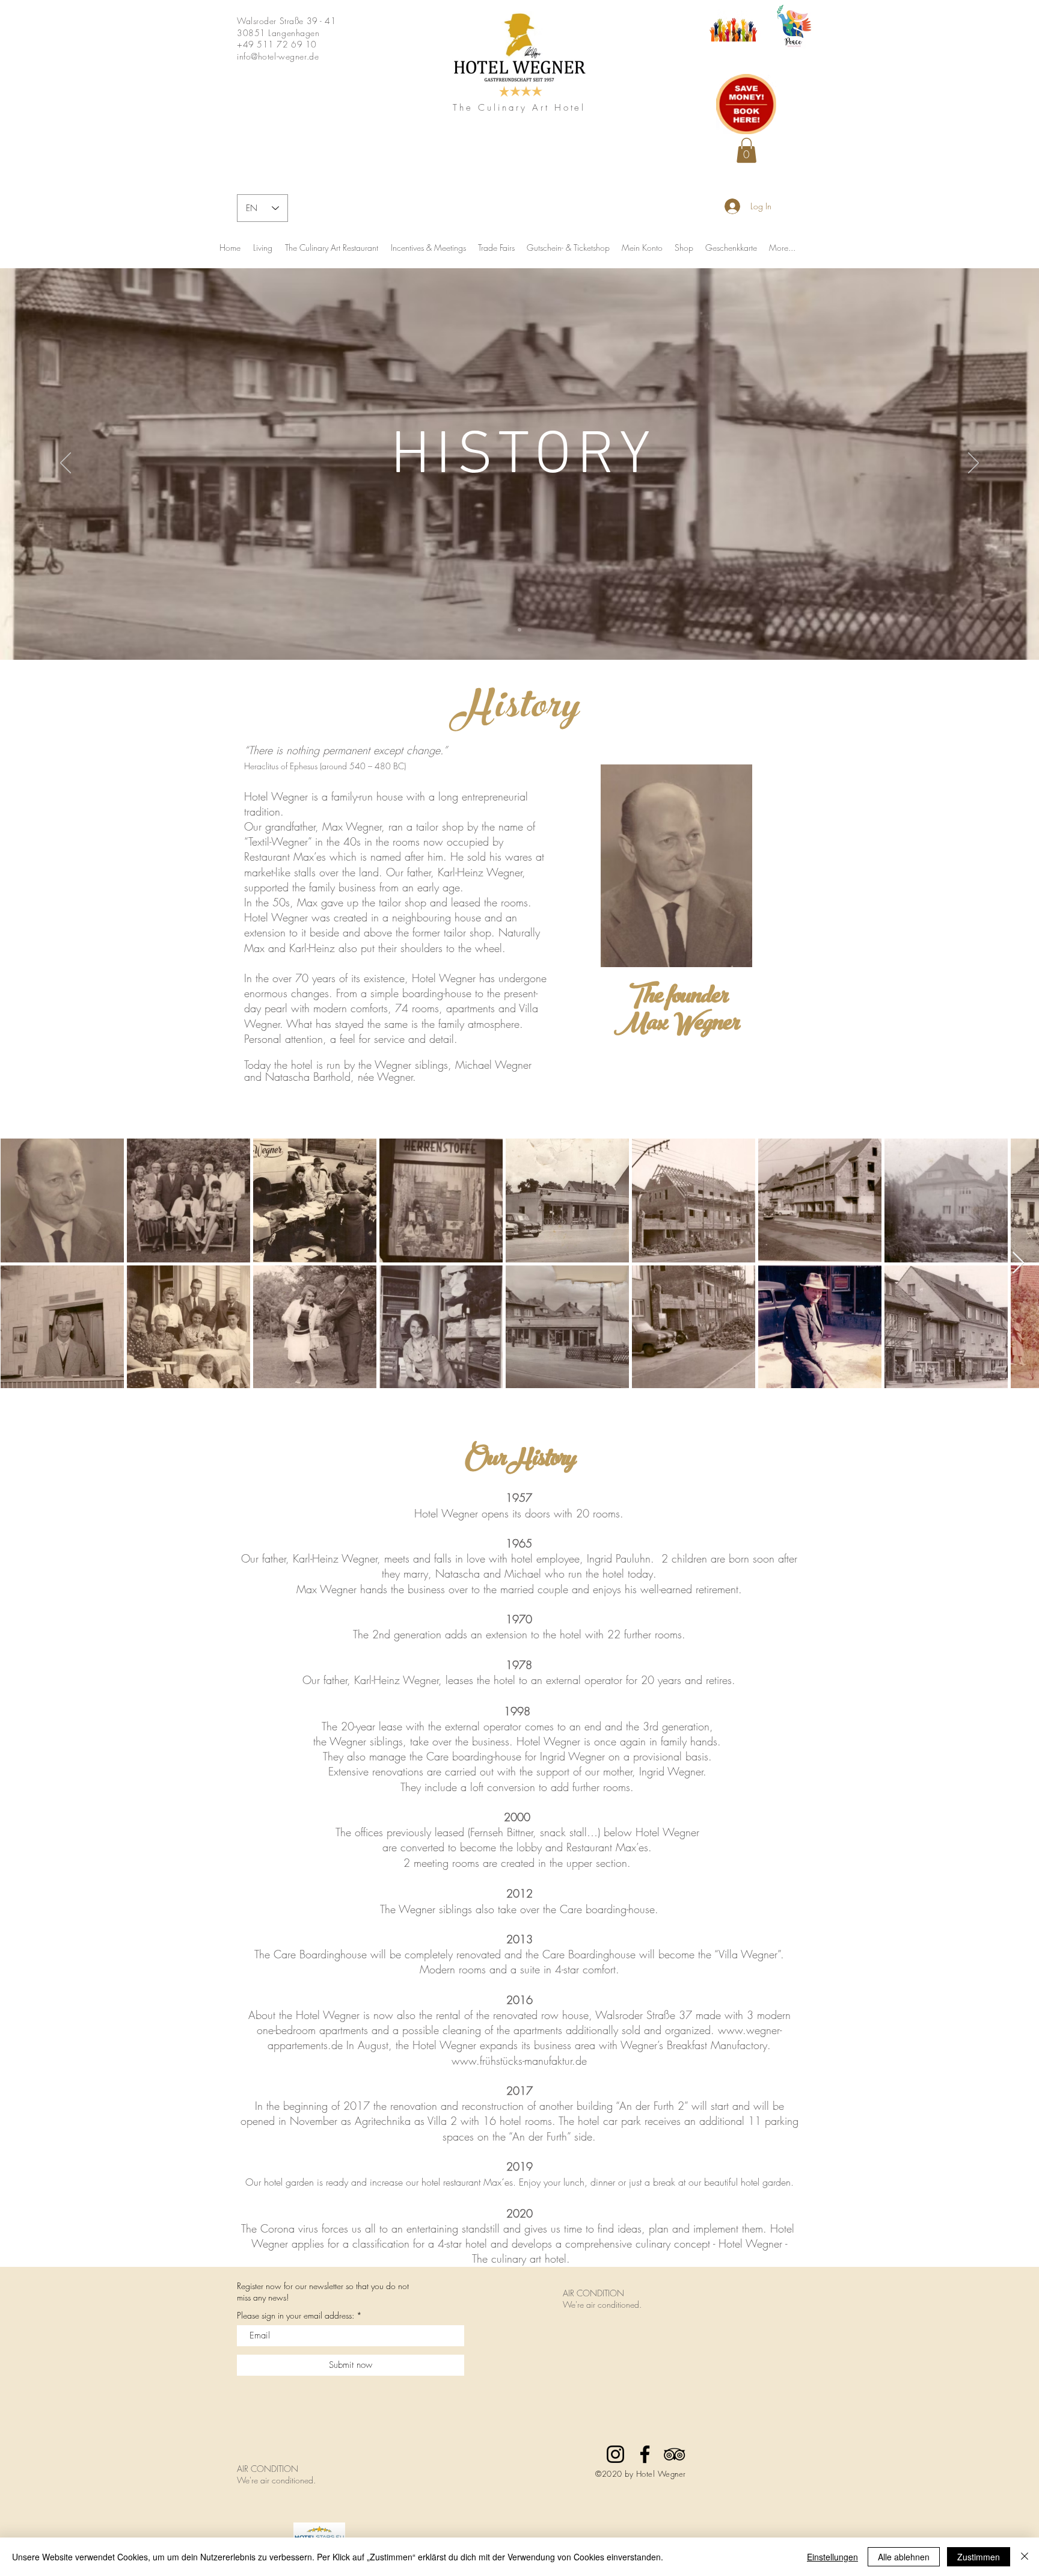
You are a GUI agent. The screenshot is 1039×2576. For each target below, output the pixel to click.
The (249, 2228)
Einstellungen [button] (832, 2557)
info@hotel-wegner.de (278, 56)
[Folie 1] (519, 630)
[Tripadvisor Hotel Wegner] (674, 2454)
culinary (653, 2243)
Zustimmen (979, 2557)
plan (659, 2228)
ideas (630, 2228)
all (370, 2228)
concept (692, 2243)
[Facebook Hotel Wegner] (645, 2454)
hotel (476, 2243)
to (384, 2228)
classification (381, 2243)
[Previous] (66, 464)
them (752, 2228)
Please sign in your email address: (296, 2316)
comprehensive (599, 2243)
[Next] (973, 464)
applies (308, 2243)
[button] (746, 150)
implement (716, 2228)
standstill (481, 2228)
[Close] (1025, 2557)
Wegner (270, 2243)
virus (308, 2228)
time (573, 2228)
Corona (277, 2228)
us (357, 2228)
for (333, 2243)
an (397, 2228)
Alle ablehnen (904, 2557)
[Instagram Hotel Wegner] (615, 2454)
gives (536, 2228)
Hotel (782, 2228)
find (606, 2228)
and (512, 2228)
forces (335, 2228)
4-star (450, 2243)
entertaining (432, 2228)
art (535, 2258)
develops (532, 2243)
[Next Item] (1018, 1263)
